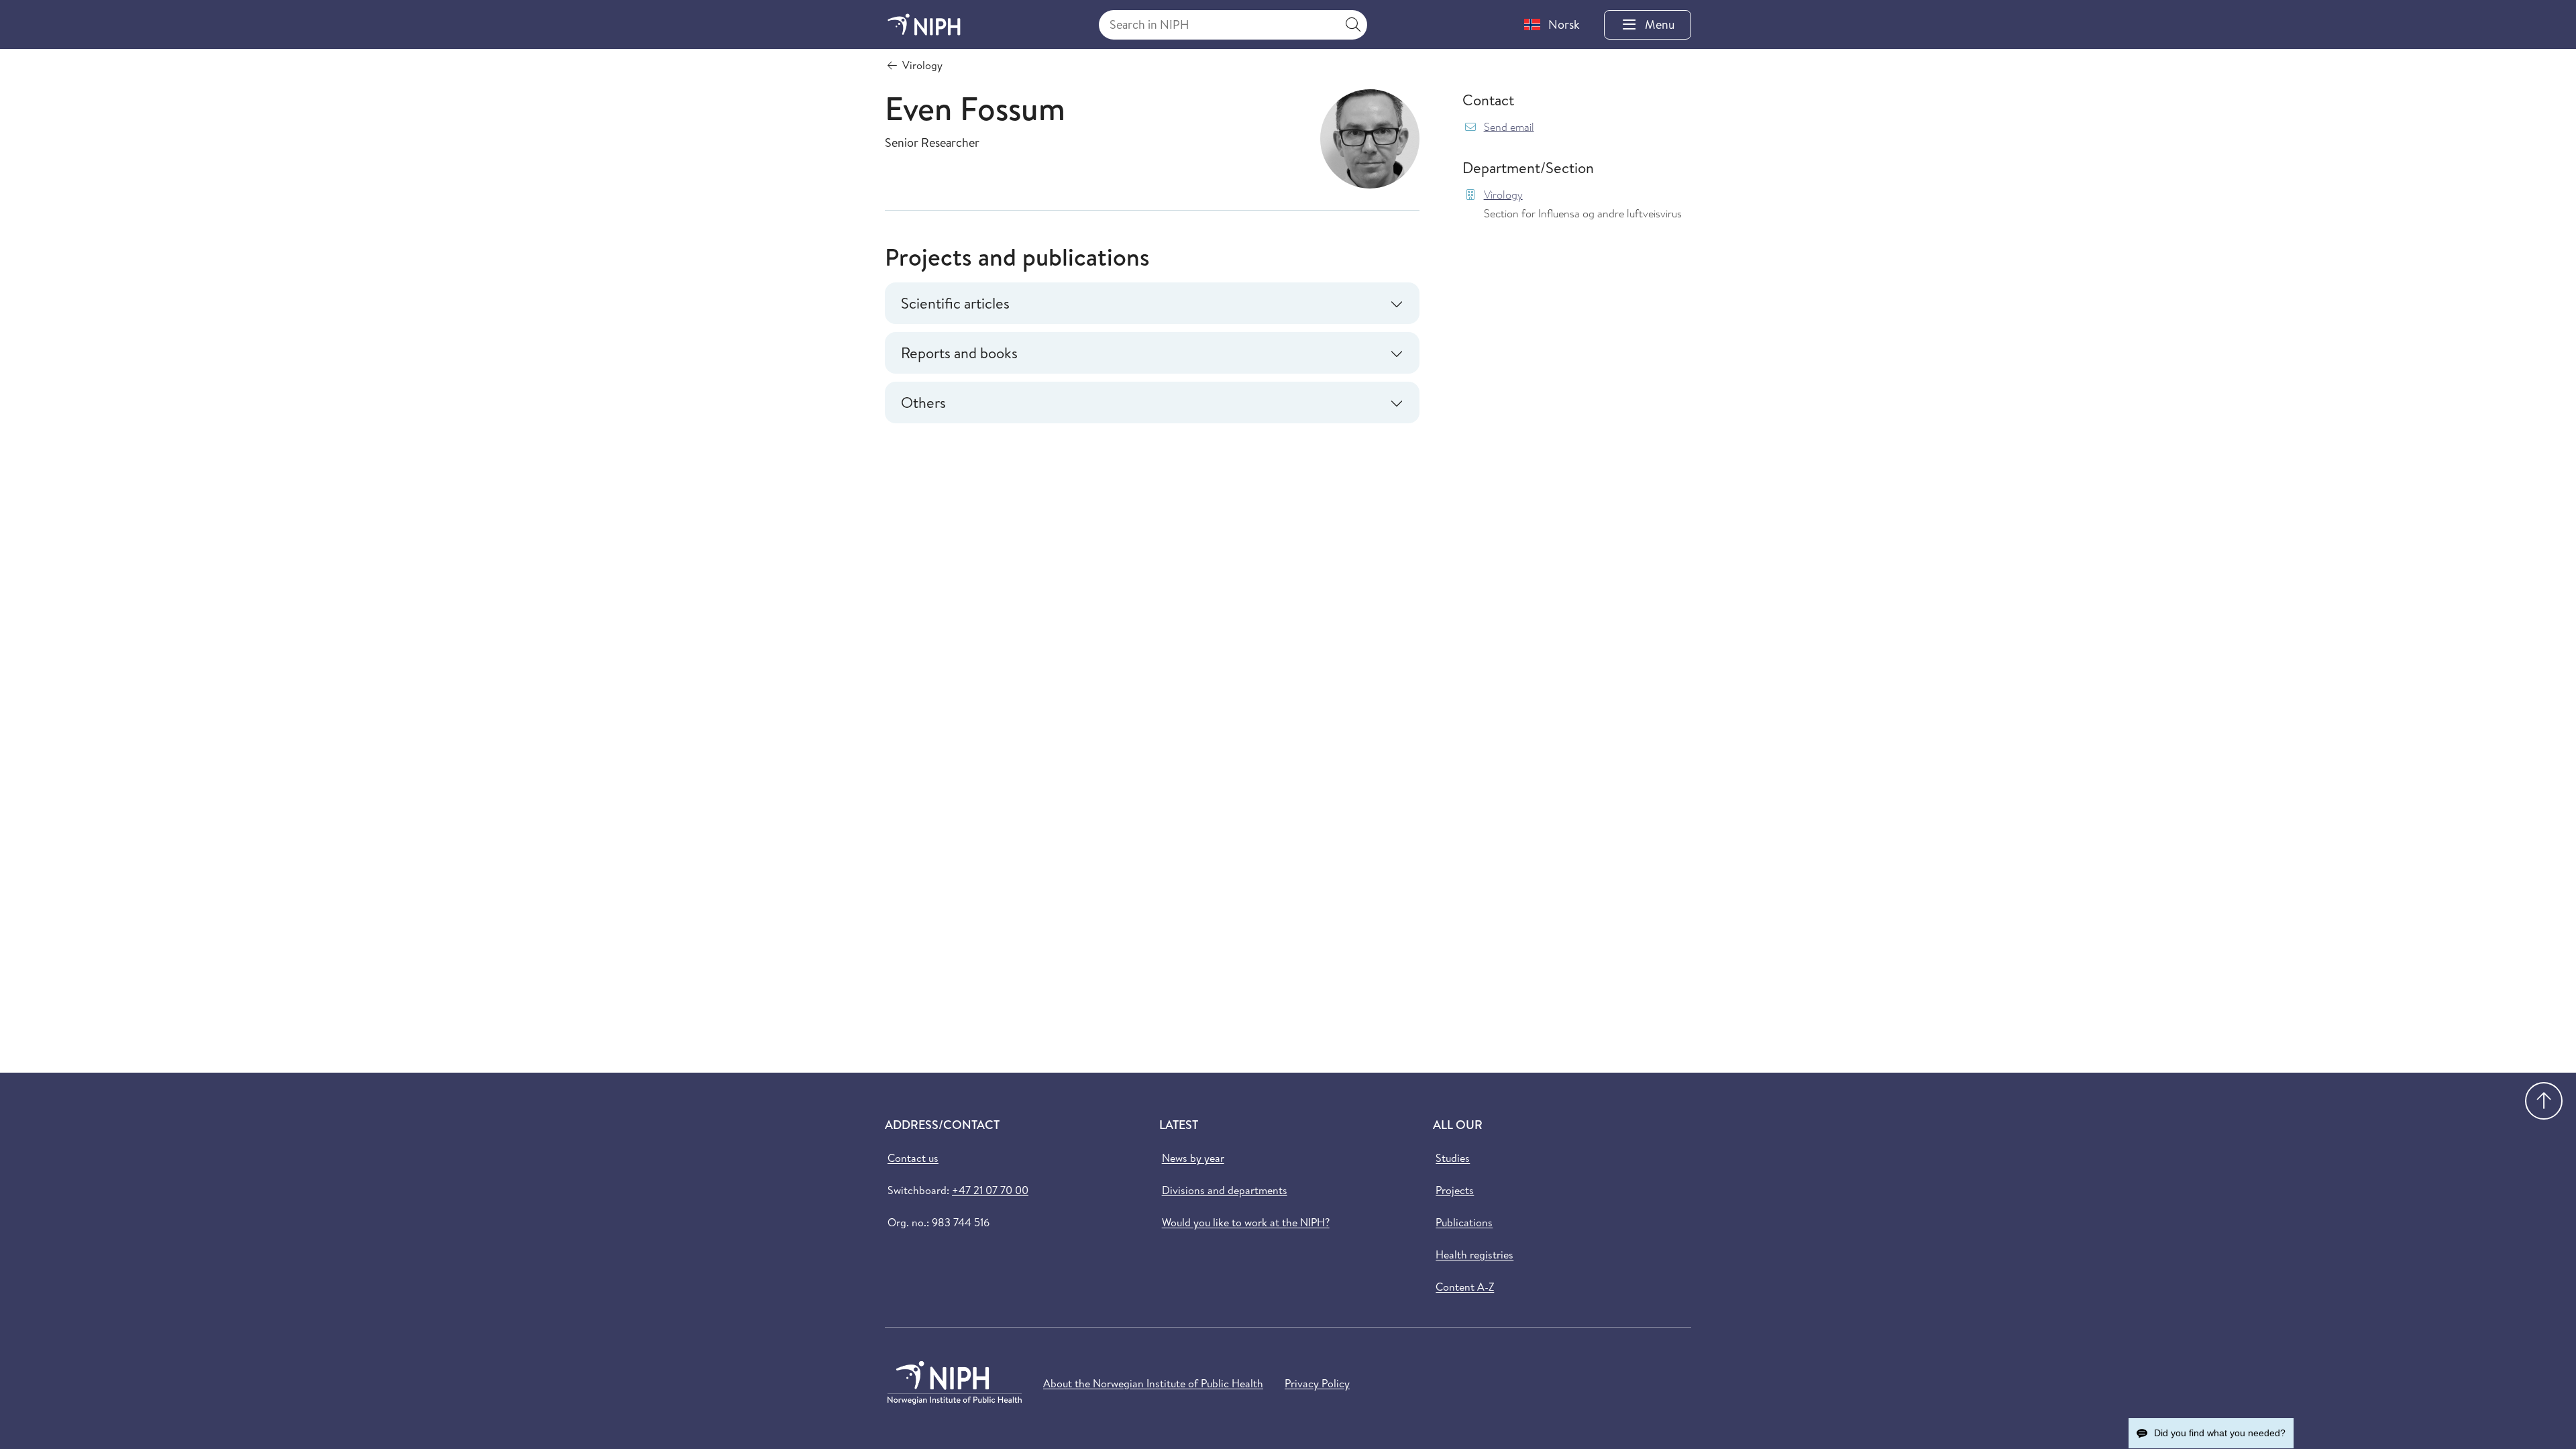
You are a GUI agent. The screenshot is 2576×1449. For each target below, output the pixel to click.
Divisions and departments (1225, 1190)
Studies (1453, 1158)
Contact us (913, 1158)
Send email (1509, 127)
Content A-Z (1465, 1287)
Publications (1464, 1222)
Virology (1503, 195)
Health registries (1474, 1254)
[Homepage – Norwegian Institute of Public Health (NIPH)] (924, 24)
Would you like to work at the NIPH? (1246, 1222)
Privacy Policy (1317, 1383)
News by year (1193, 1158)
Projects (1455, 1190)
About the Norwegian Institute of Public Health (1153, 1383)
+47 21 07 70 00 (990, 1190)
